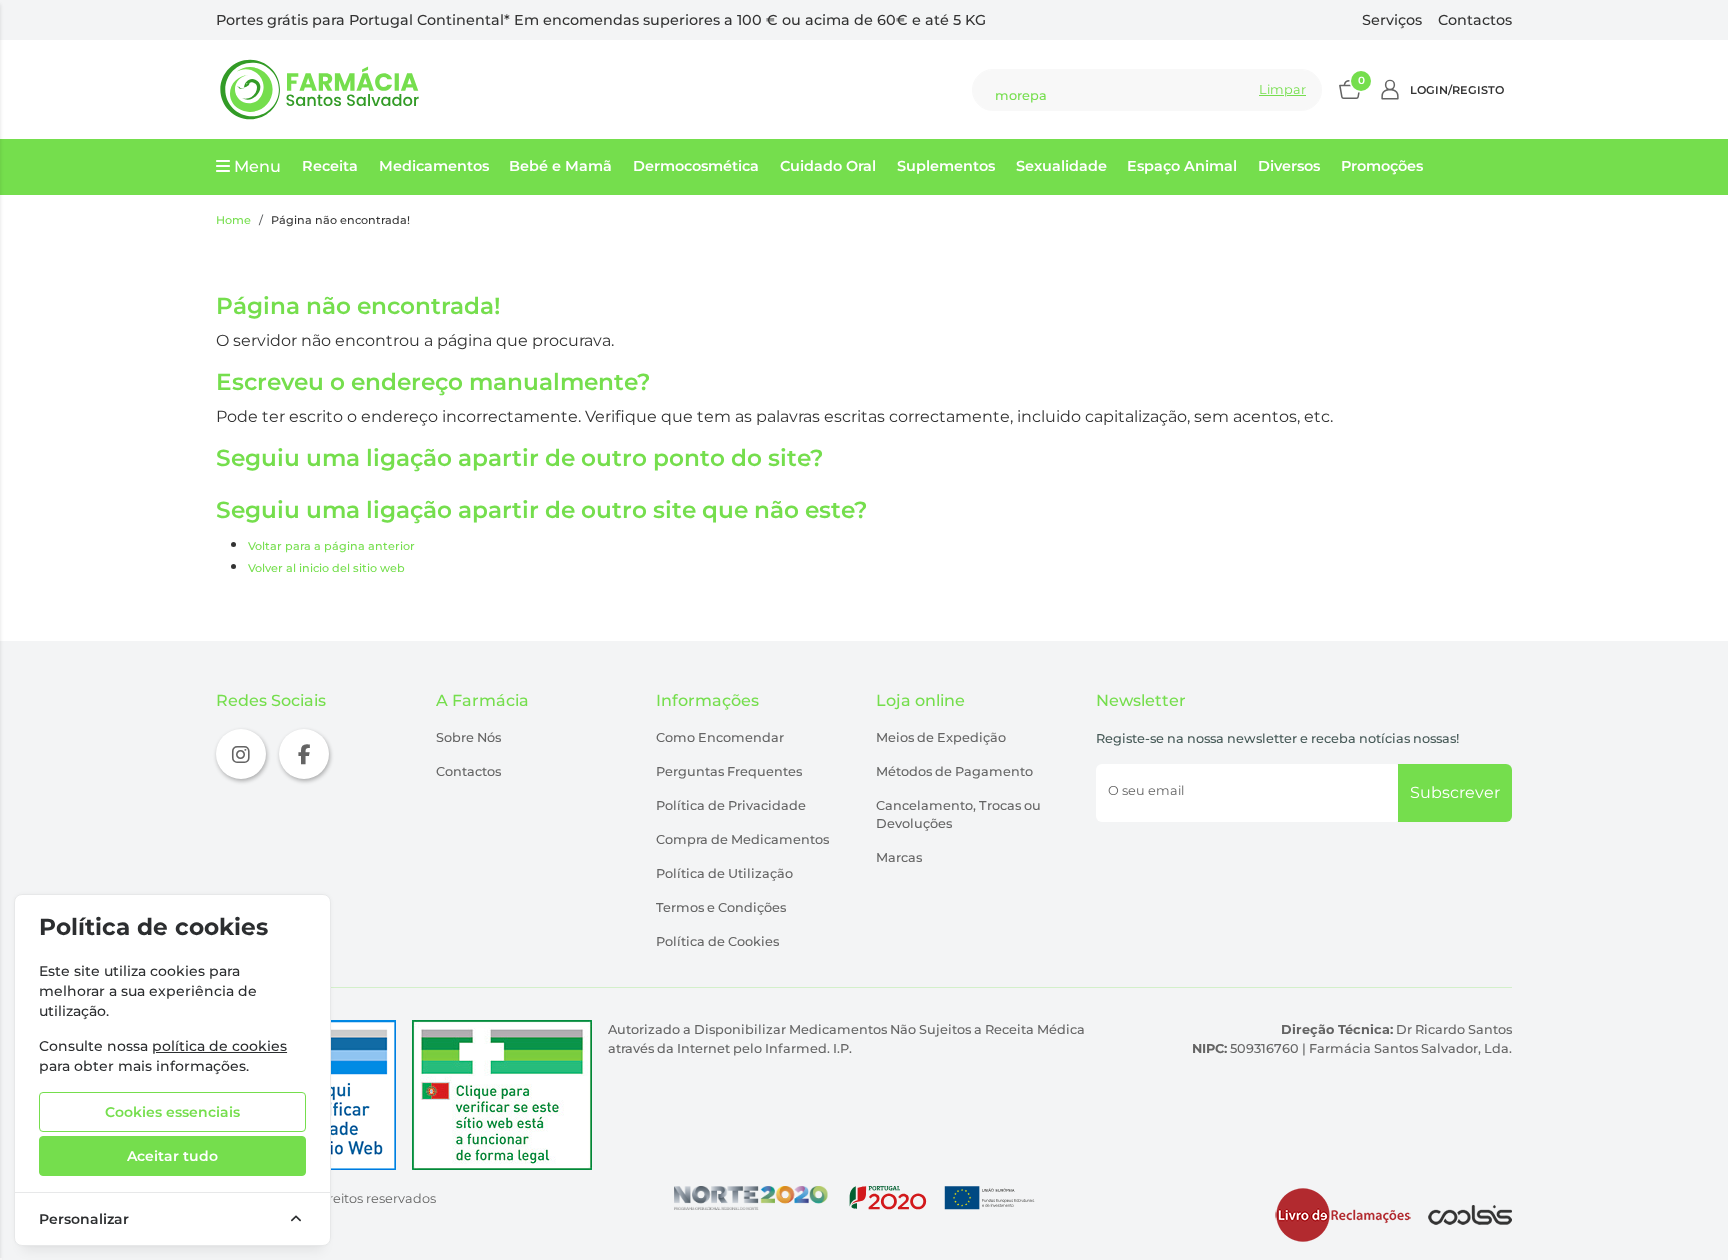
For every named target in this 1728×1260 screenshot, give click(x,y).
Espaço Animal (1182, 166)
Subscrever (1455, 792)
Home (233, 220)
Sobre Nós (468, 737)
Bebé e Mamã (560, 166)
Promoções (1382, 166)
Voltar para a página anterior (331, 546)
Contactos (1475, 20)
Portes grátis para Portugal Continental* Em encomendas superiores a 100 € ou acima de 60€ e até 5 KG (601, 20)
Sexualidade (1061, 166)
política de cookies (219, 1046)
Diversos (1289, 166)
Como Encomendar (720, 737)
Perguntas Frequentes (729, 771)
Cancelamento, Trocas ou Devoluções (958, 814)
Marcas (899, 857)
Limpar (1282, 89)
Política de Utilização (724, 873)
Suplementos (946, 166)
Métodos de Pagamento (954, 771)
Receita (330, 166)
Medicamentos (434, 166)
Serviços (1392, 20)
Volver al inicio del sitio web (326, 568)
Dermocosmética (696, 166)
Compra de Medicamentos (742, 839)
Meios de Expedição (941, 737)
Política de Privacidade (731, 805)
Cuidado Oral (828, 166)
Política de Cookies (717, 941)
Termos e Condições (721, 907)
